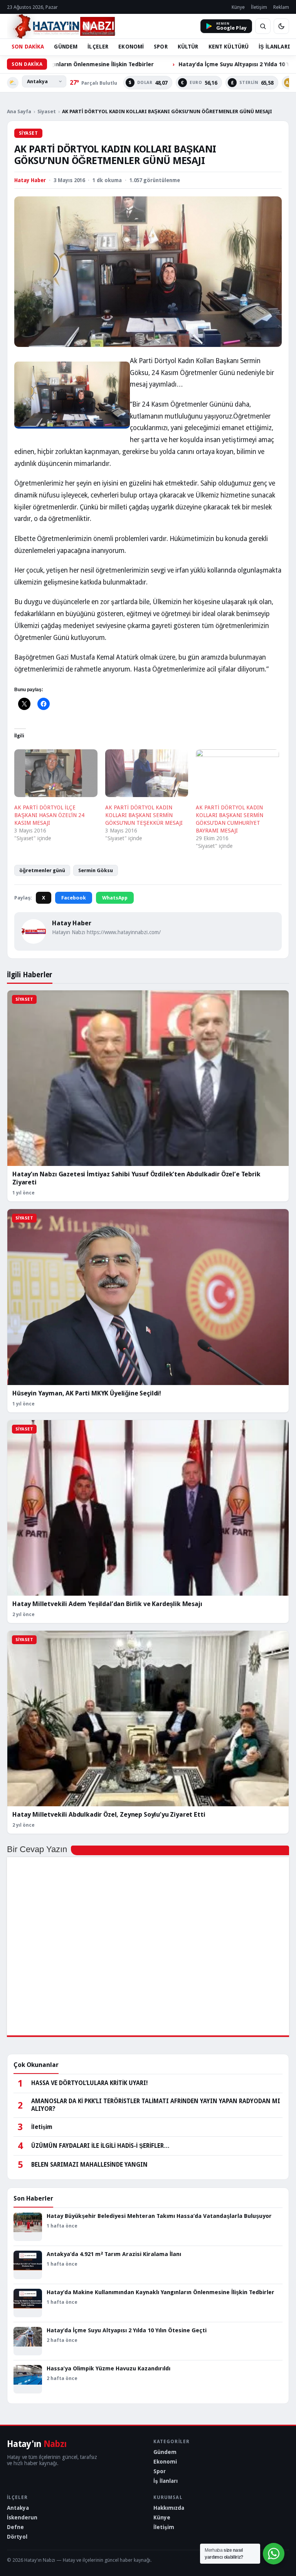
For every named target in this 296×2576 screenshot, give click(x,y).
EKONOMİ (131, 47)
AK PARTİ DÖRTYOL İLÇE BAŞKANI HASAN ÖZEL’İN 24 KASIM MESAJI (49, 815)
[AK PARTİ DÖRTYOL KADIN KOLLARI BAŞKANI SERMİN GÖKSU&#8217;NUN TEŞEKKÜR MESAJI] (147, 773)
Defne (15, 2527)
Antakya (18, 2508)
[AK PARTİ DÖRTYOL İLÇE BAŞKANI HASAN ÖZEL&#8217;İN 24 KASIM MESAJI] (56, 773)
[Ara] (263, 26)
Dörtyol (17, 2537)
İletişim (259, 7)
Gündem (165, 2452)
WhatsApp (115, 898)
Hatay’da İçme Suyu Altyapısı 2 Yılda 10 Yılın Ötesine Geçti (180, 64)
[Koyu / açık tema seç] (281, 26)
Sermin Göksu (96, 870)
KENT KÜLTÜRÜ (229, 47)
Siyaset (47, 111)
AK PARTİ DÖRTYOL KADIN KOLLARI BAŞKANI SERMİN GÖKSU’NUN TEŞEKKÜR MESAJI (144, 815)
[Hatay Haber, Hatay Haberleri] (61, 26)
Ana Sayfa (19, 111)
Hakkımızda (169, 2508)
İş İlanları (166, 2481)
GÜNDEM (66, 47)
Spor (160, 2471)
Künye (238, 7)
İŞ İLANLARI (274, 47)
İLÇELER (98, 47)
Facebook (74, 898)
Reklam (281, 7)
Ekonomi (165, 2462)
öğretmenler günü (42, 870)
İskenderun (22, 2517)
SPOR (161, 47)
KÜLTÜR (188, 47)
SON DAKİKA (28, 47)
